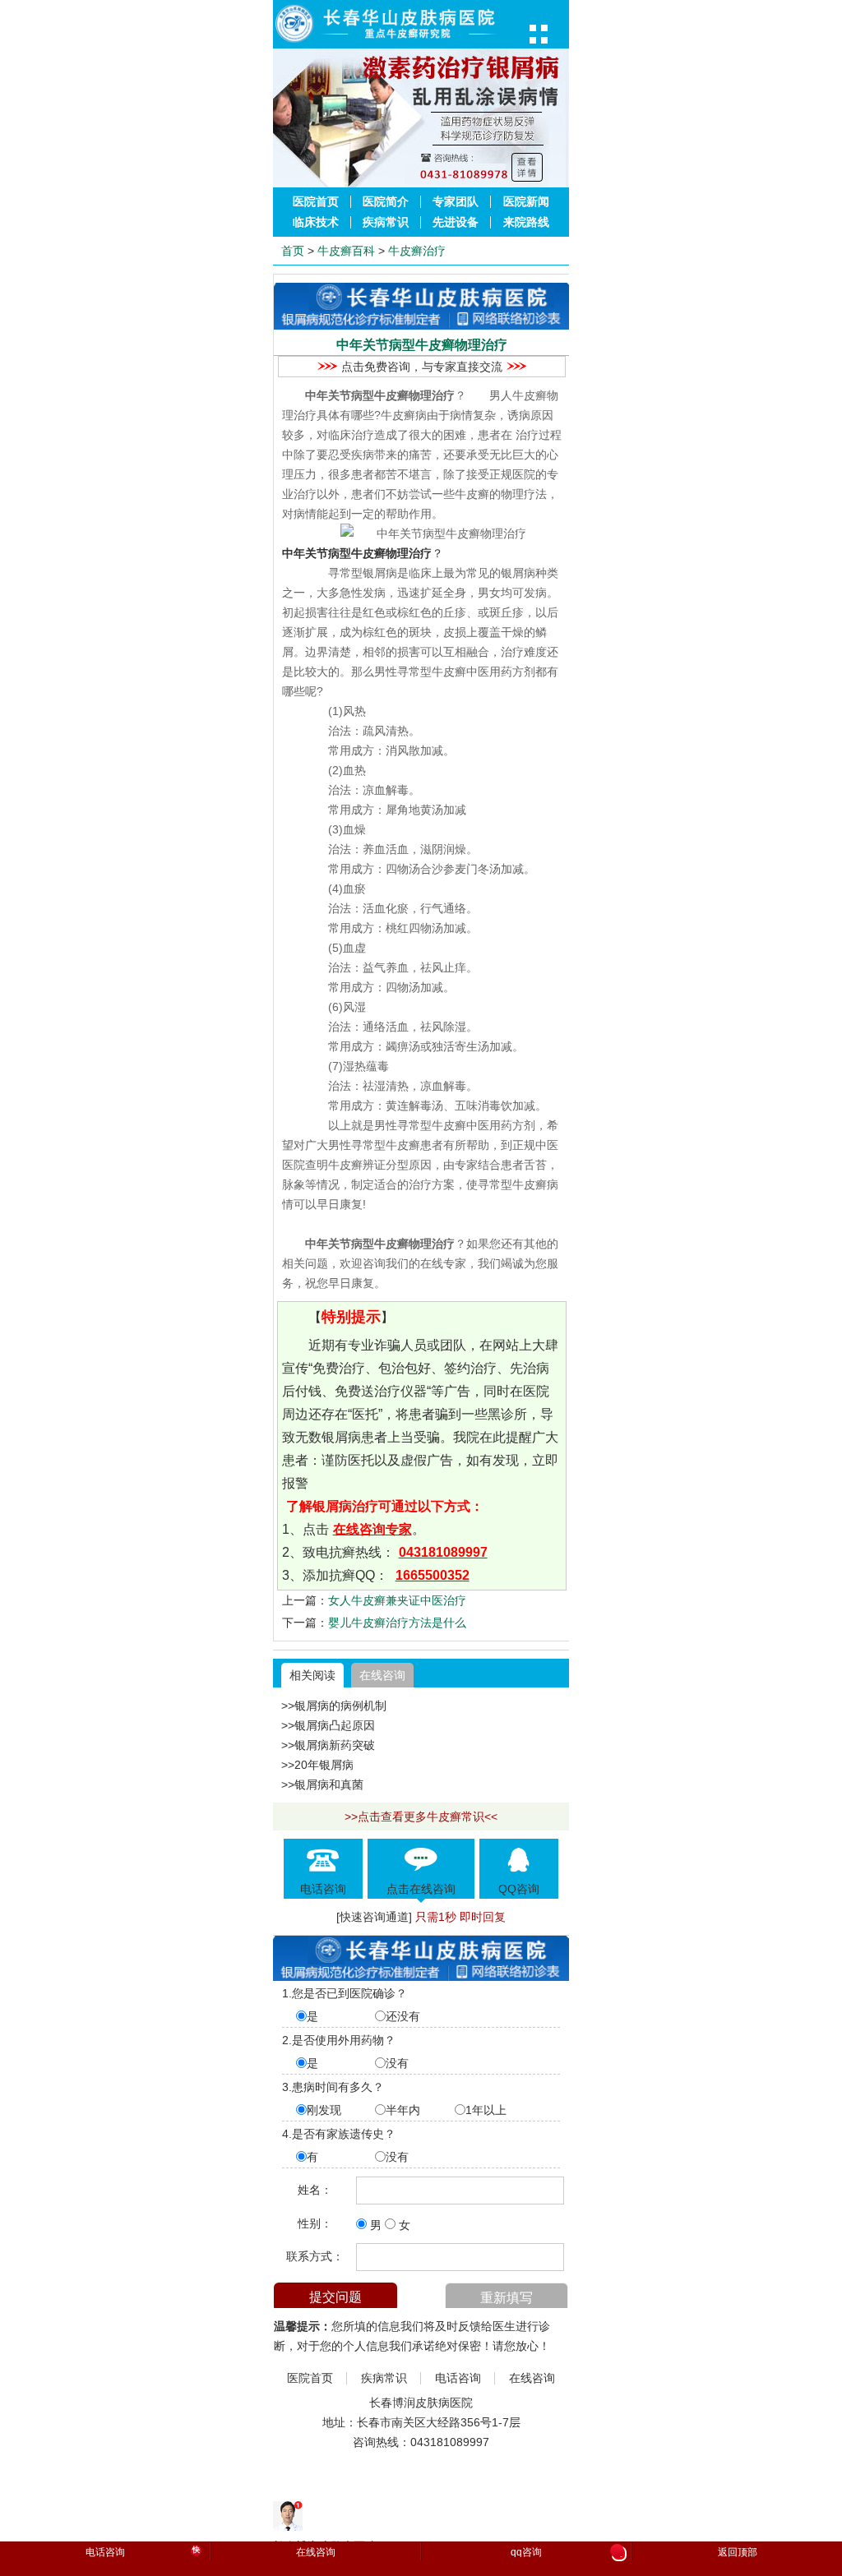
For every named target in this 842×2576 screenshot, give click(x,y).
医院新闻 (526, 202)
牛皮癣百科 (346, 251)
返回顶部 (738, 2552)
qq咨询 (567, 2553)
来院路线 (526, 222)
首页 (293, 251)
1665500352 (433, 1575)
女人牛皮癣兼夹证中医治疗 (397, 1600)
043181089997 (443, 1552)
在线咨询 (382, 1675)
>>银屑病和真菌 (322, 1784)
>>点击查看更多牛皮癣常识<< (421, 1817)
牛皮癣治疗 (417, 251)
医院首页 (316, 202)
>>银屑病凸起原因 (328, 1725)
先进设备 (456, 222)
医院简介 (386, 202)
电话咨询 (458, 2378)
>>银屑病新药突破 (328, 1745)
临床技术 (316, 222)
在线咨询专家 (372, 1529)
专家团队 (456, 202)
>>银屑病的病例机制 (334, 1706)
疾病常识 (386, 222)
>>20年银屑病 (317, 1765)
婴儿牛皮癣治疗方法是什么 (397, 1623)
